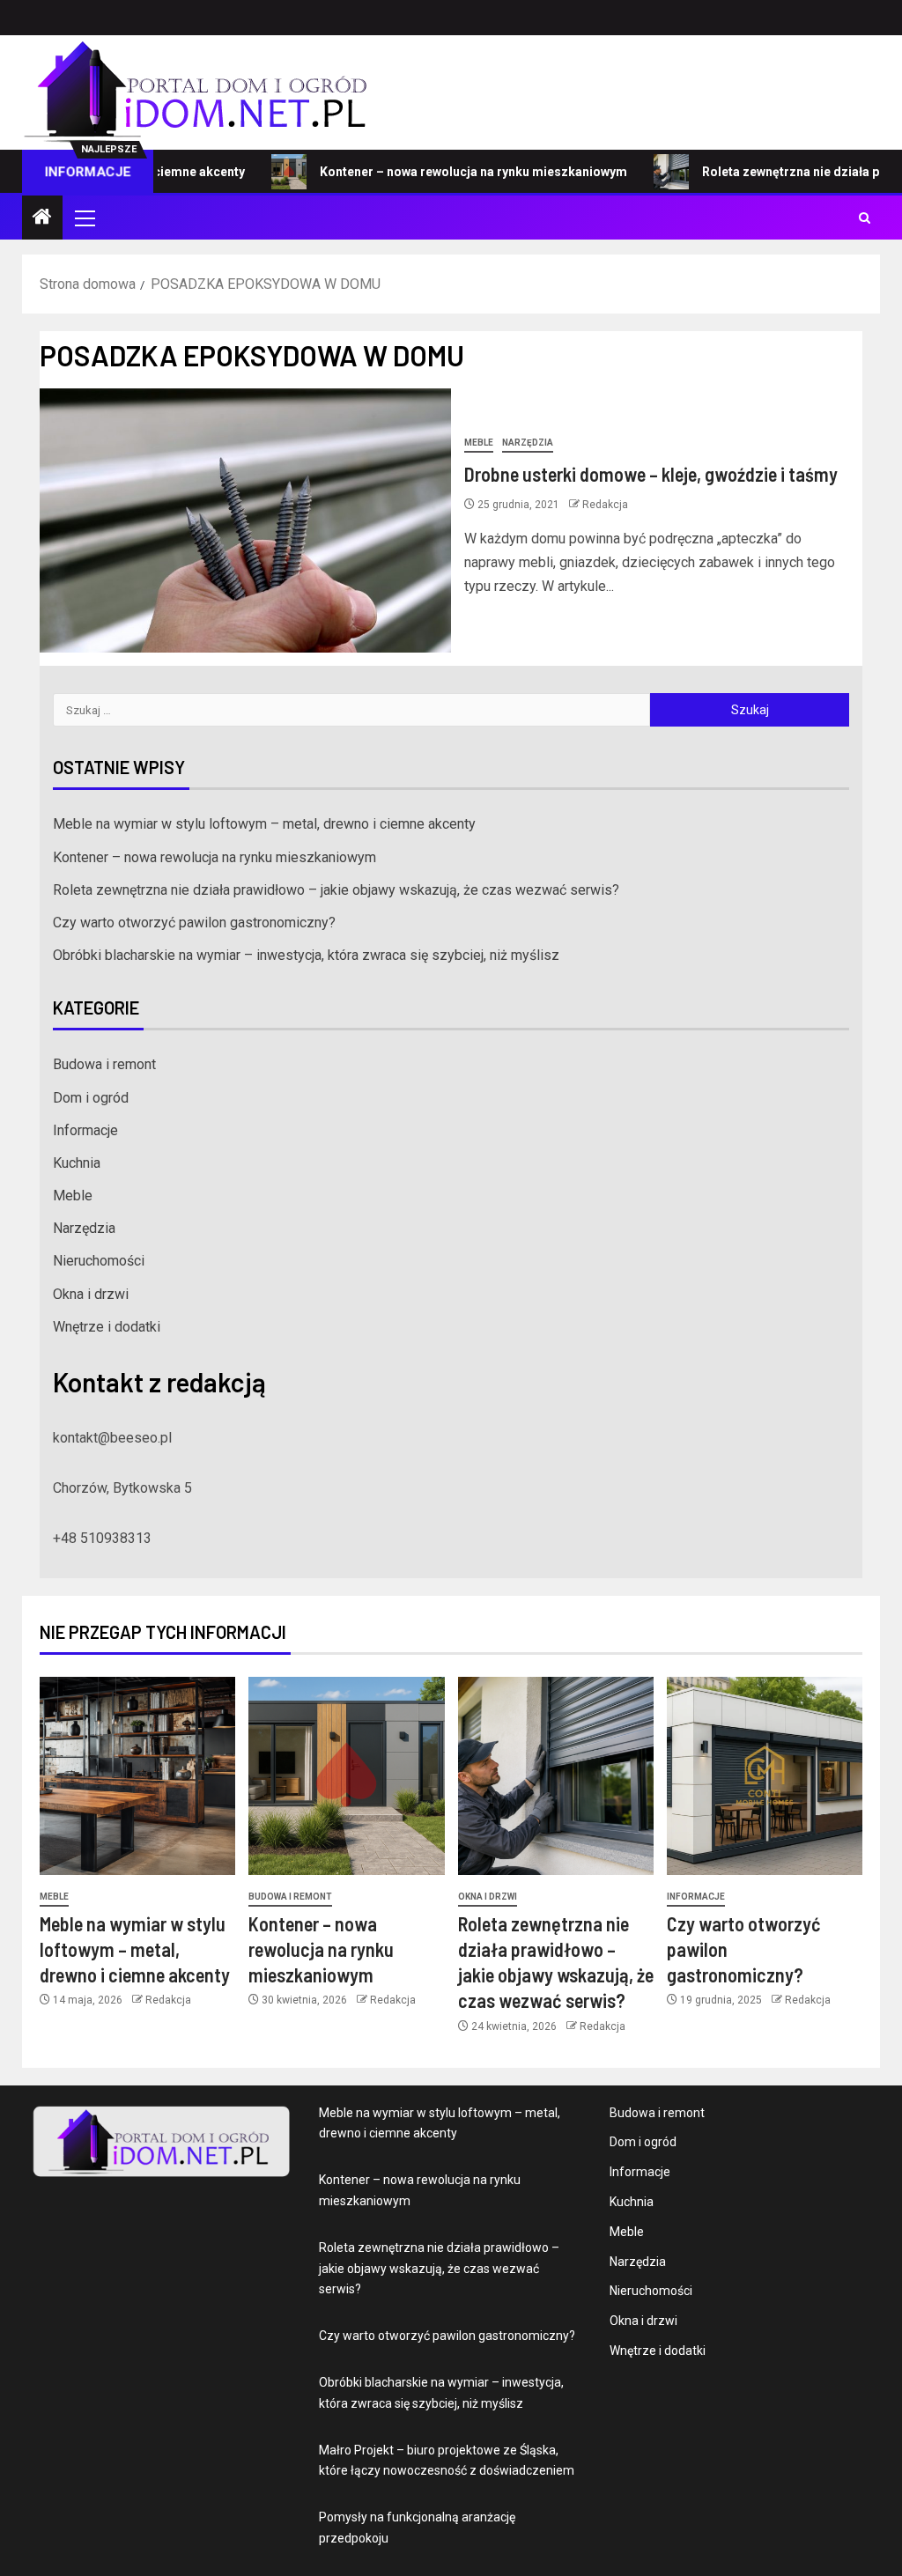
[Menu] (84, 218)
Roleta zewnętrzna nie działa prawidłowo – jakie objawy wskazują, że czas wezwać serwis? (336, 890)
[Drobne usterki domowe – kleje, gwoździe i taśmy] (245, 520)
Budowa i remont (104, 1064)
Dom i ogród (91, 1098)
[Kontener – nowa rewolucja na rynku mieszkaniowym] (346, 1776)
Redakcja (605, 505)
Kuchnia (77, 1163)
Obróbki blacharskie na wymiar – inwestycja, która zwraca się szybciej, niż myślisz (306, 955)
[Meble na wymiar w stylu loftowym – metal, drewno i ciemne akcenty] (137, 1776)
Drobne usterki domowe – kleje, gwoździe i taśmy (651, 474)
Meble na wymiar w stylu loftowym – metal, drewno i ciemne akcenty (264, 824)
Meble (479, 443)
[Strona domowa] (42, 218)
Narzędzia (528, 443)
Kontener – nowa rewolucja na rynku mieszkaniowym (430, 172)
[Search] (865, 218)
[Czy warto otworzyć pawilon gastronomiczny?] (765, 1776)
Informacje (85, 1130)
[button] (84, 218)
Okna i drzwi (91, 1294)
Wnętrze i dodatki (107, 1327)
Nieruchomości (99, 1261)
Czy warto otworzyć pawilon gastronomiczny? (194, 923)
